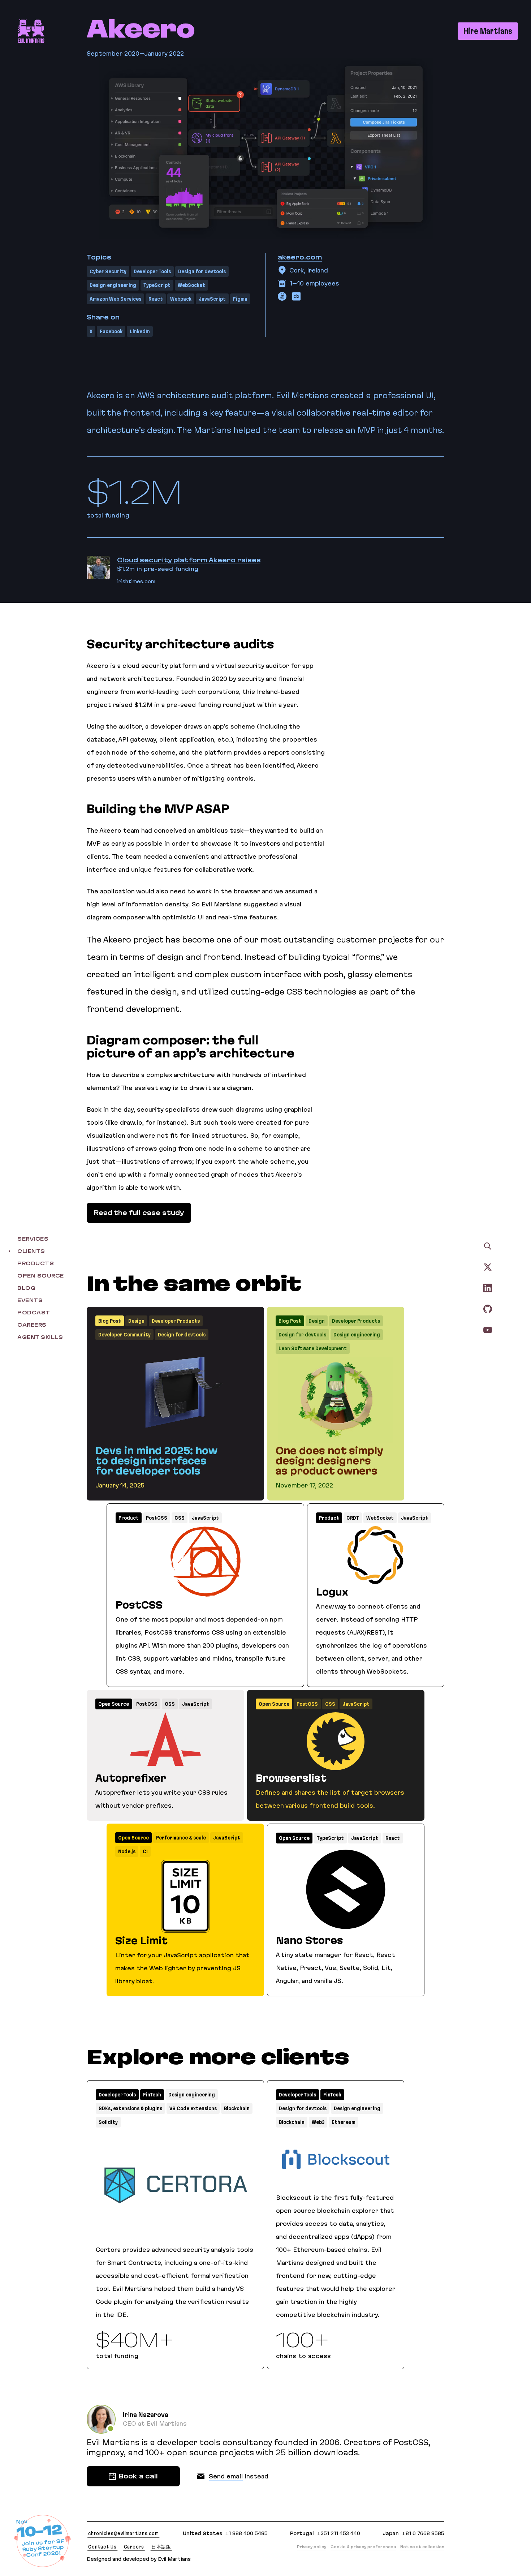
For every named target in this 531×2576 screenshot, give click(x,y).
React (156, 299)
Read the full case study (139, 1213)
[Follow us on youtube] (488, 1330)
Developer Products (176, 1321)
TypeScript (157, 285)
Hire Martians (488, 31)
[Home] (31, 31)
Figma (240, 299)
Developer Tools (152, 271)
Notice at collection (422, 2547)
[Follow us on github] (488, 1309)
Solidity (108, 2122)
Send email (226, 2476)
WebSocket (191, 285)
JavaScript (212, 299)
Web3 (318, 2122)
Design (136, 1321)
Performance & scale (181, 1838)
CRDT (353, 1518)
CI (145, 1851)
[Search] (488, 1246)
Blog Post (110, 1321)
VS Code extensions (193, 2108)
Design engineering (113, 285)
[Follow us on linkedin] (488, 1288)
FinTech (152, 2095)
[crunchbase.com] (297, 296)
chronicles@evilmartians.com (123, 2533)
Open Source (114, 1704)
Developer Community (124, 1335)
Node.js (127, 1851)
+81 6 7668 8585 (423, 2533)
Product (129, 1518)
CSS (180, 1518)
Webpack (181, 299)
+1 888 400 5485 (246, 2533)
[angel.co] (282, 296)
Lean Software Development (313, 1348)
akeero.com (300, 257)
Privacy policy (312, 2547)
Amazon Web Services (115, 299)
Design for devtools (202, 271)
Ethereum (344, 2122)
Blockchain (237, 2108)
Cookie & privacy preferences (363, 2547)
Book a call (138, 2476)
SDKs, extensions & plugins (130, 2108)
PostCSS (157, 1518)
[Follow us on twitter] (488, 1267)
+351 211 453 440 (338, 2533)
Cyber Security (108, 271)
